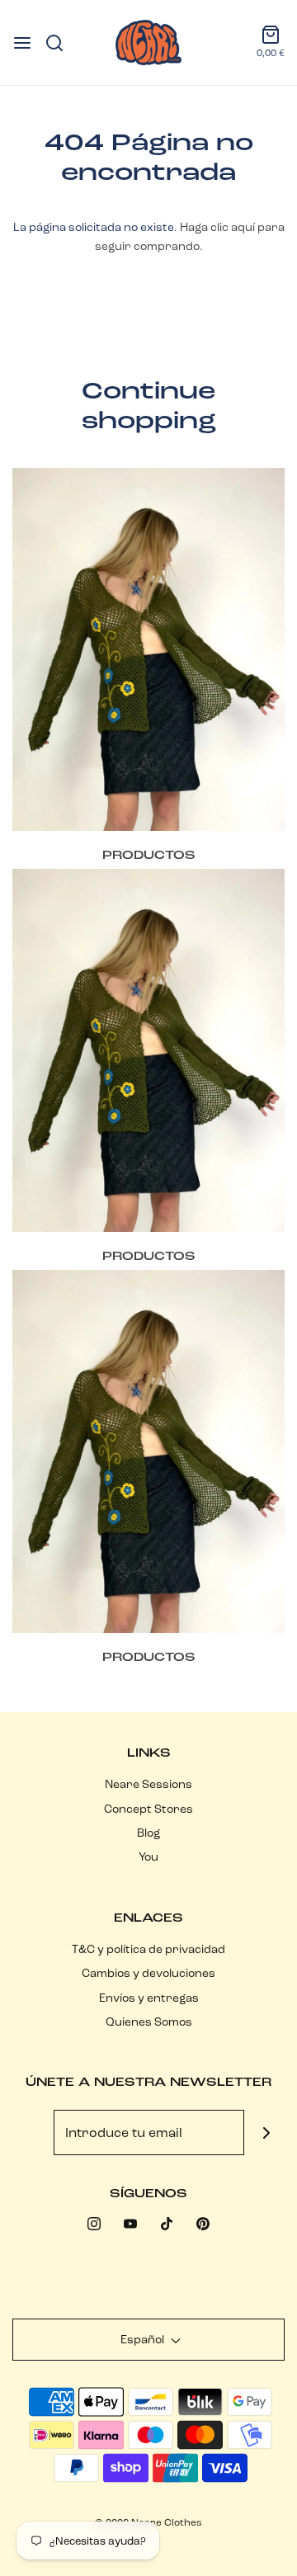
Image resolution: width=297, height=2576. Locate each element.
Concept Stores (148, 1809)
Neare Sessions (148, 1784)
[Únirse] (267, 2133)
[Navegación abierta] (22, 43)
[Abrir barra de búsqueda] (61, 43)
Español (144, 2339)
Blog (148, 1833)
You (148, 1857)
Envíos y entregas (149, 1998)
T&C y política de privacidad (148, 1949)
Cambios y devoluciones (148, 1973)
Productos (149, 855)
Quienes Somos (149, 2022)
